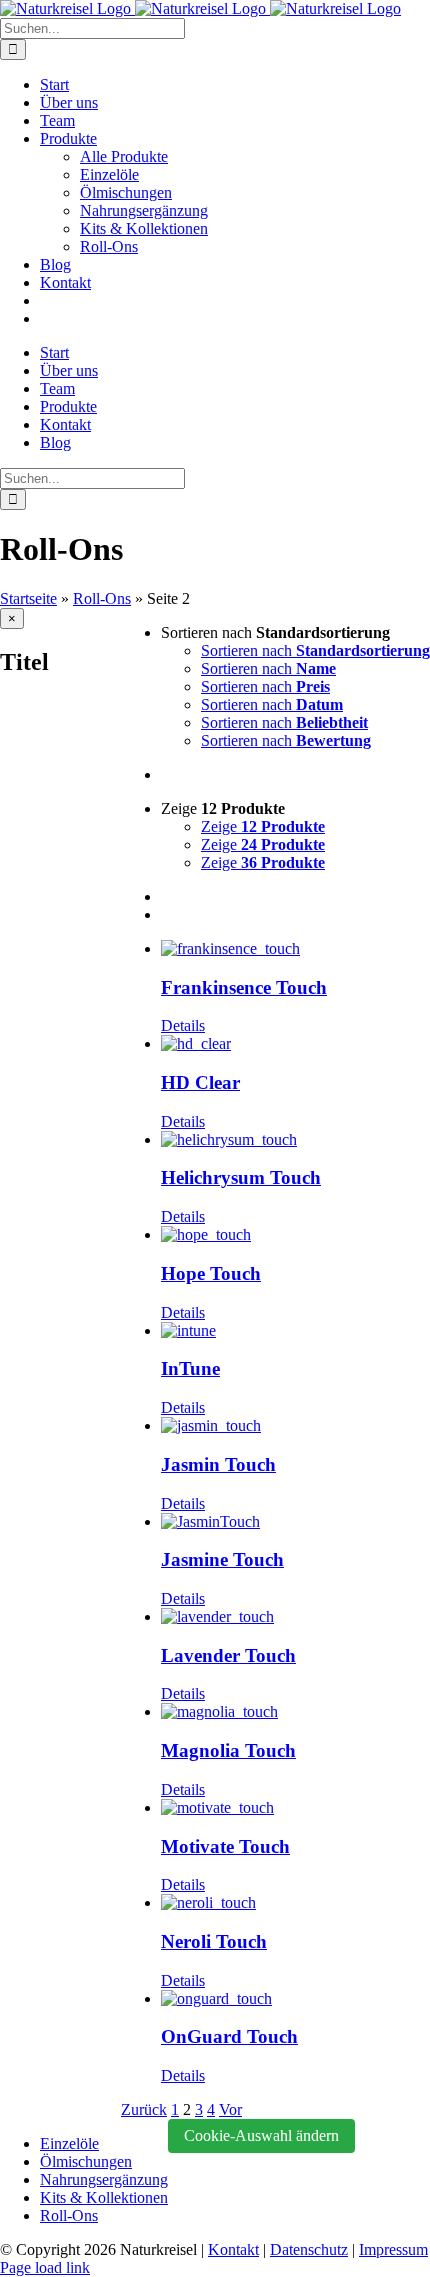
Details (183, 1025)
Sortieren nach (315, 650)
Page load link (45, 2267)
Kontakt (233, 2249)
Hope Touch (211, 1273)
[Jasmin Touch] (295, 1426)
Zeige (263, 826)
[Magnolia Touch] (295, 1712)
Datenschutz (309, 2249)
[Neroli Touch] (295, 1903)
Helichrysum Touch (241, 1177)
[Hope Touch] (295, 1235)
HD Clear (200, 1082)
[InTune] (295, 1331)
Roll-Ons (102, 598)
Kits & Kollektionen (104, 2197)
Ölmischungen (86, 2161)
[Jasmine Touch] (295, 1522)
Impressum (393, 2249)
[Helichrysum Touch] (295, 1140)
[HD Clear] (295, 1044)
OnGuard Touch (229, 2036)
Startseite (28, 598)
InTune (190, 1368)
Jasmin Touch (218, 1464)
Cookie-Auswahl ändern (261, 2135)
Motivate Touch (225, 1846)
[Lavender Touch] (295, 1617)
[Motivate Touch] (295, 1808)
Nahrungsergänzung (104, 2179)
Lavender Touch (228, 1655)
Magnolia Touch (228, 1750)
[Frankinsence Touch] (295, 949)
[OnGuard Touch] (295, 1999)
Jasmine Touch (222, 1559)
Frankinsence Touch (244, 987)
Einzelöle (69, 2143)
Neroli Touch (214, 1941)
